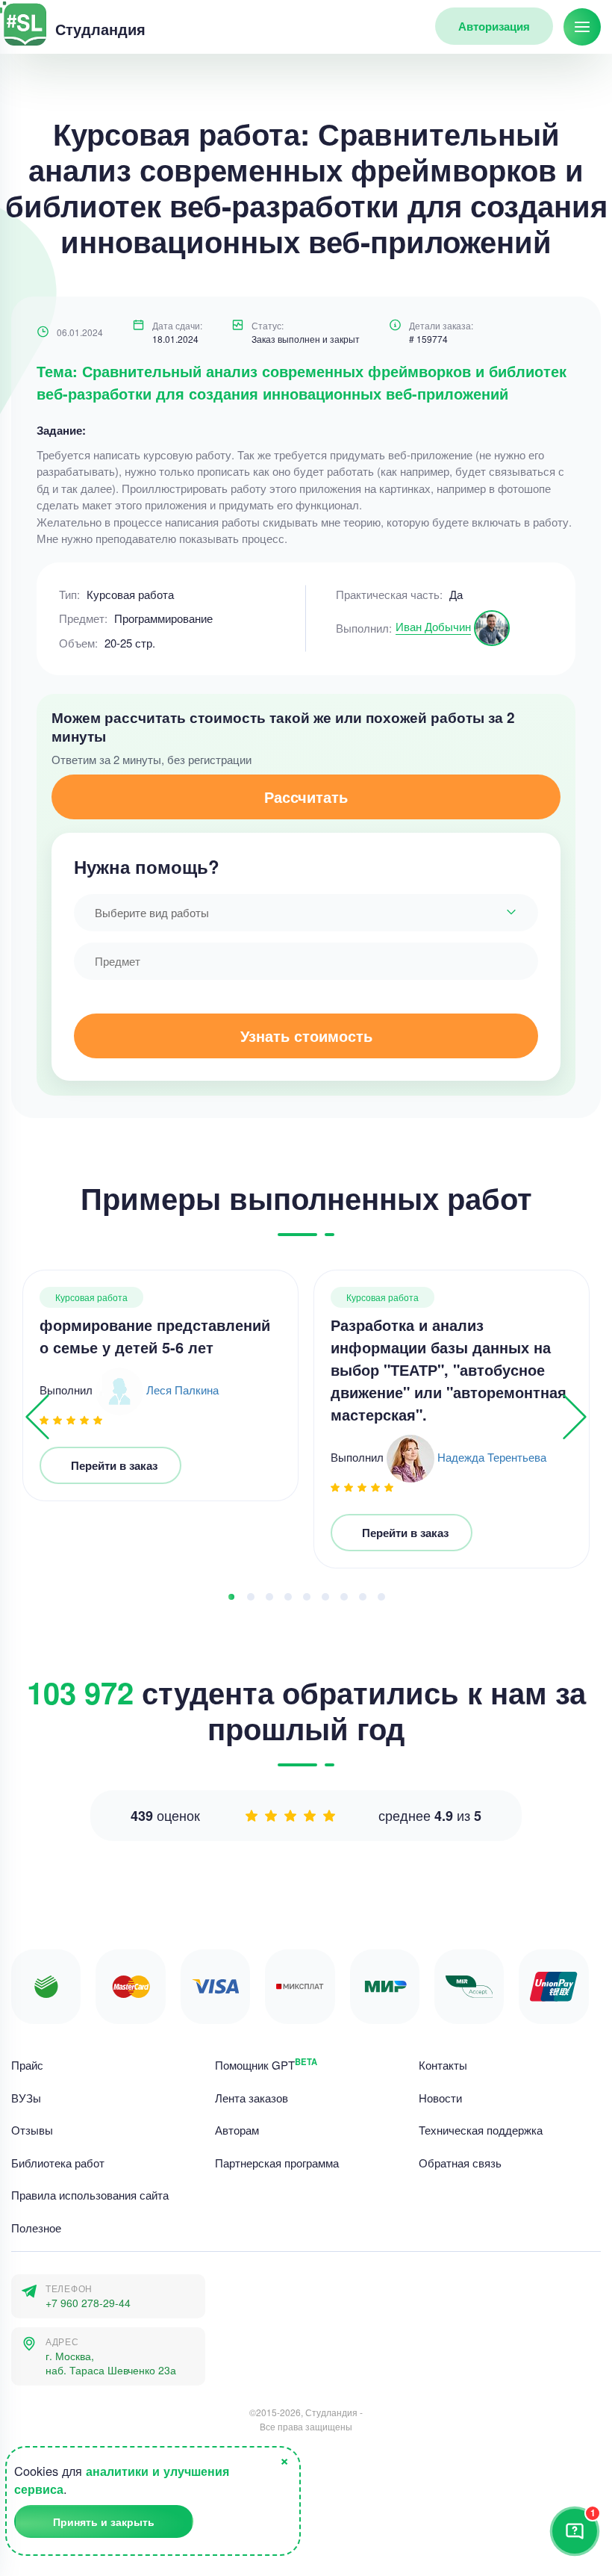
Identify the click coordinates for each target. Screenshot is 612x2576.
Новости (440, 2097)
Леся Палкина (182, 1390)
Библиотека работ (58, 2162)
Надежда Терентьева (492, 1457)
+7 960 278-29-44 (88, 2303)
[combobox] (306, 913)
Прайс (27, 2065)
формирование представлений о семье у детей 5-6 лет (155, 1336)
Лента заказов (252, 2097)
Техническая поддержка (481, 2130)
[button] (231, 1597)
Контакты (443, 2065)
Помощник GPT (266, 2065)
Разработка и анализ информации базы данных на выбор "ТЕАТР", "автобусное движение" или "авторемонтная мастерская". (449, 1369)
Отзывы (32, 2130)
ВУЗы (26, 2097)
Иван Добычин (433, 626)
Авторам (237, 2130)
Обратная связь (460, 2162)
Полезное (36, 2227)
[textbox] (306, 913)
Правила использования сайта (90, 2195)
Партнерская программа (277, 2162)
